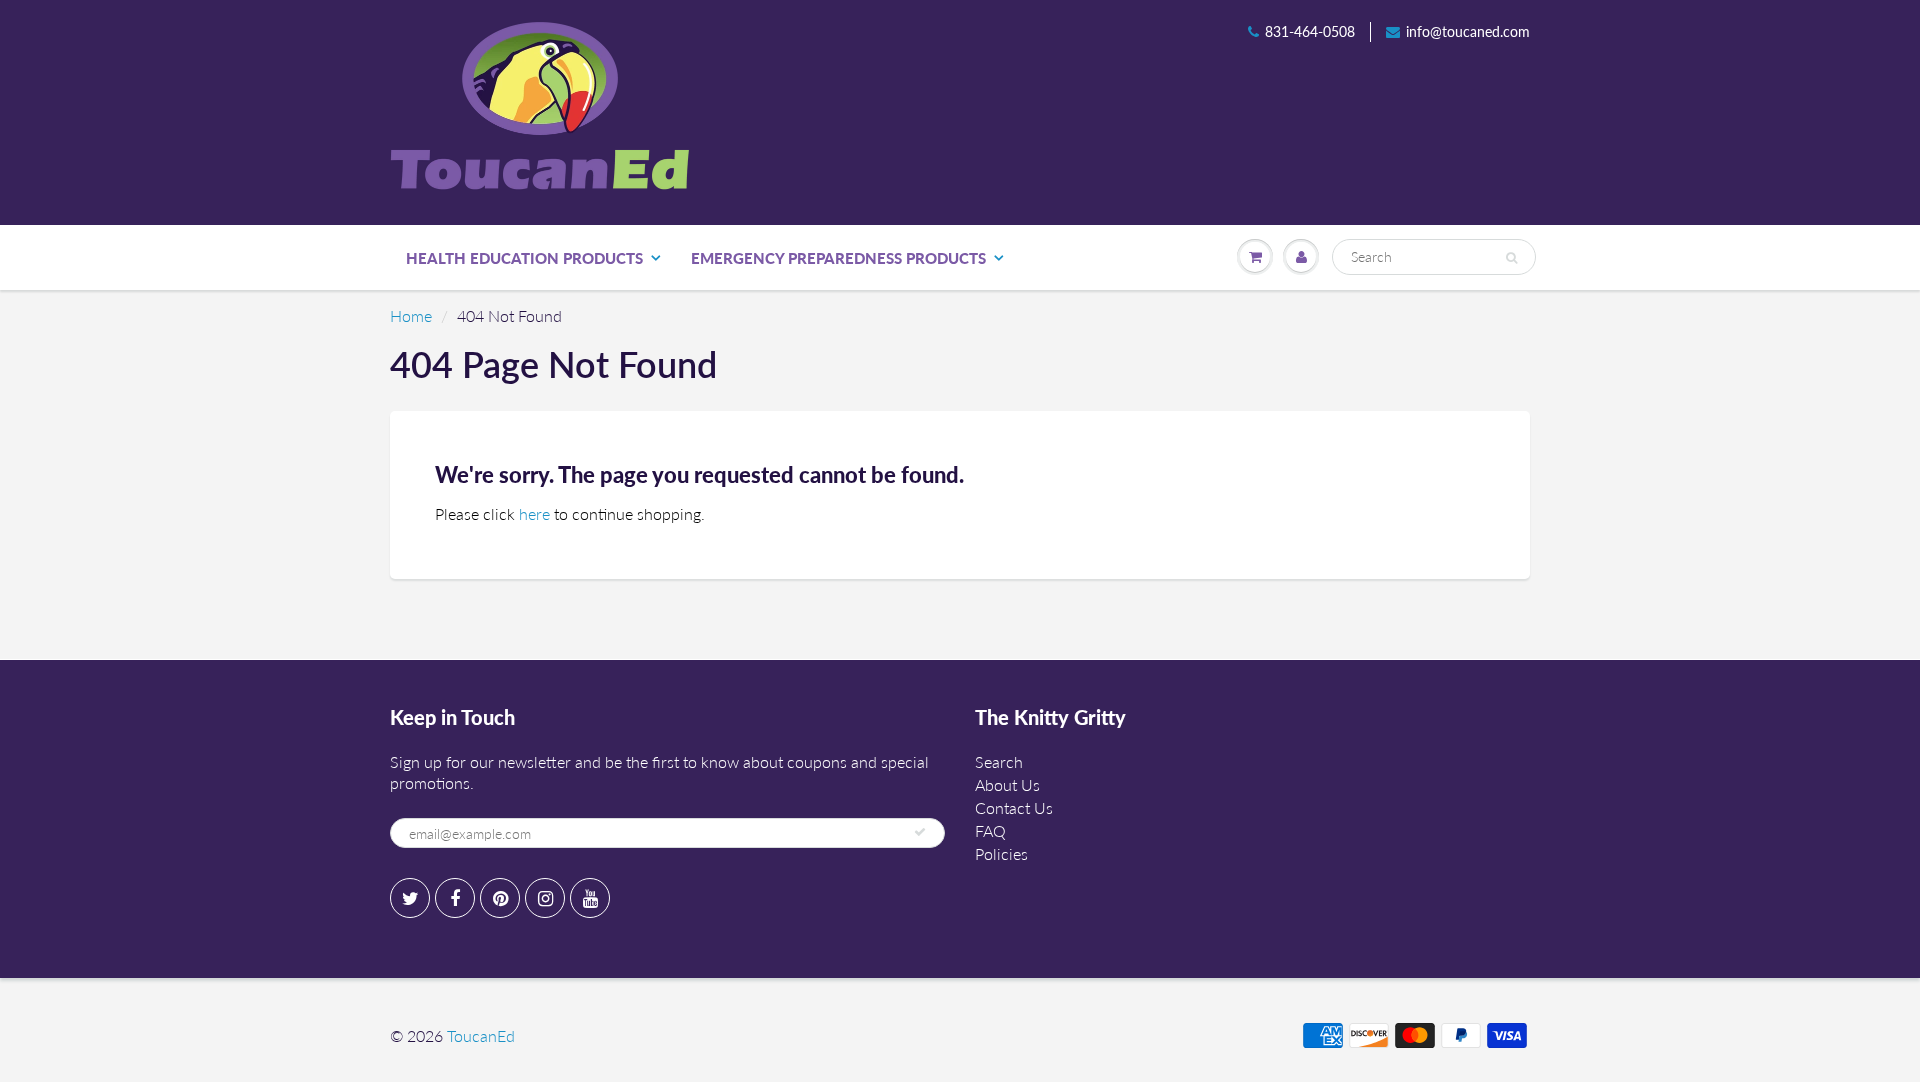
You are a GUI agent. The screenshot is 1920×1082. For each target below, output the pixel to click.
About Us (1007, 784)
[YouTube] (590, 898)
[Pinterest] (500, 898)
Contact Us (1014, 807)
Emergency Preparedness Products (838, 258)
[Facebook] (455, 898)
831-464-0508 (1310, 31)
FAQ (990, 830)
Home (411, 315)
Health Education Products (524, 258)
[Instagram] (545, 898)
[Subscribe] (920, 832)
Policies (1001, 853)
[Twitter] (410, 898)
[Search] (1511, 258)
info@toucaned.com (1468, 31)
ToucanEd (481, 1035)
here (534, 513)
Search (999, 761)
